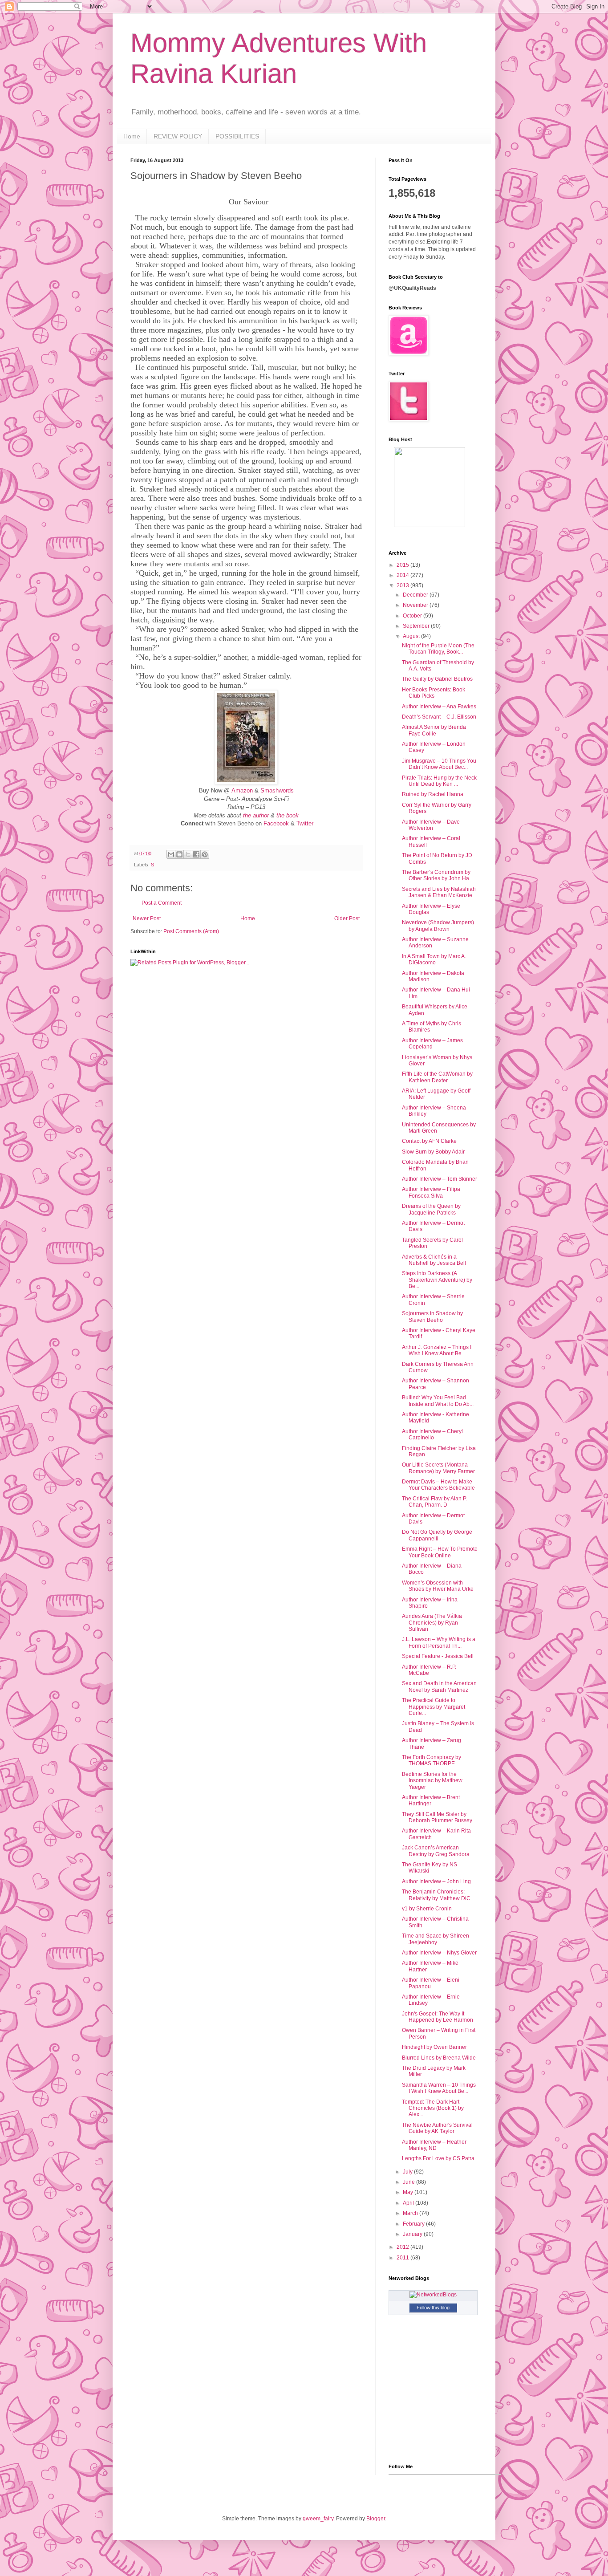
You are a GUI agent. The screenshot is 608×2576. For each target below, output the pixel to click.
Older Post (347, 918)
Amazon (242, 790)
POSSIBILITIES (237, 136)
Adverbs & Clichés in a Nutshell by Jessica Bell (434, 1260)
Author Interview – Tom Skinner (440, 1179)
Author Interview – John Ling (436, 1881)
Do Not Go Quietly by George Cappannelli (437, 1535)
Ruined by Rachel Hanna (433, 794)
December (416, 595)
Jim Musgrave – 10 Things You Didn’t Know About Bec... (439, 764)
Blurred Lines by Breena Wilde (439, 2058)
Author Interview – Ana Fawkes (439, 707)
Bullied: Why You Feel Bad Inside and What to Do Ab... (438, 1401)
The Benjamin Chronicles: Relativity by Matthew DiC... (438, 1895)
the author (256, 815)
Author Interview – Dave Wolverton (431, 825)
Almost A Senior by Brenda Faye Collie (434, 730)
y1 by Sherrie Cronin (427, 1909)
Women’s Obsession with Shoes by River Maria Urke (438, 1586)
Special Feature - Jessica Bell (438, 1656)
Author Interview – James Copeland (432, 1044)
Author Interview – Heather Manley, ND (434, 2145)
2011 (403, 2258)
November (416, 605)
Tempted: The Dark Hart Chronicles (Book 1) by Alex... (433, 2108)
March (411, 2213)
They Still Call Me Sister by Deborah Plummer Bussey (437, 1817)
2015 (403, 565)
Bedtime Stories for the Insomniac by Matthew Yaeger (432, 1781)
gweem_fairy (318, 2519)
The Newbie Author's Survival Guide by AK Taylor (437, 2128)
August (412, 636)
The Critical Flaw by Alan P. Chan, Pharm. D (434, 1502)
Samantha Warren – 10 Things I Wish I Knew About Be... (439, 2088)
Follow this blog (433, 2308)
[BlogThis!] (179, 854)
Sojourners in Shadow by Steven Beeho (432, 1316)
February (414, 2224)
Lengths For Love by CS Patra (438, 2158)
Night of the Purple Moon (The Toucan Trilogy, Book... (438, 649)
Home (132, 136)
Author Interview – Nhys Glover (439, 1953)
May (409, 2192)
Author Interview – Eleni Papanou (431, 1983)
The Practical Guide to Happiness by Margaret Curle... (434, 1707)
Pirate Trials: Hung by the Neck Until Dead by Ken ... (439, 781)
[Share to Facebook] (196, 854)
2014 (403, 575)
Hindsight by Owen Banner (434, 2047)
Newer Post (147, 918)
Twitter (305, 823)
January (413, 2234)
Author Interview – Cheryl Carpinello (432, 1434)
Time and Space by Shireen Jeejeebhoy (436, 1939)
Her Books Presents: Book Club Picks (434, 693)
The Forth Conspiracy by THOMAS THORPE (432, 1760)
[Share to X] (188, 854)
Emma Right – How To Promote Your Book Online (440, 1552)
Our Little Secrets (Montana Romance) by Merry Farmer (438, 1468)
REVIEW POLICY (178, 136)
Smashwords (277, 790)
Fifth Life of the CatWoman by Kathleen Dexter (437, 1077)
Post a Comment (162, 903)
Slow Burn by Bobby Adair (433, 1152)
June (409, 2182)
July (408, 2172)
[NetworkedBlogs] (433, 2295)
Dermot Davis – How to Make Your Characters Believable (438, 1485)
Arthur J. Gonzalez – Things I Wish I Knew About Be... (437, 1350)
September (417, 626)
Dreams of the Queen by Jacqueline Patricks (431, 1209)
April (409, 2203)
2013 (403, 585)
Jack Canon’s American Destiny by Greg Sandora (436, 1851)
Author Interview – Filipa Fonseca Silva (431, 1192)
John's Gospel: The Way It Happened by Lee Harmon (438, 2017)
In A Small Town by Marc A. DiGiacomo (434, 959)
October (413, 616)
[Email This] (171, 854)
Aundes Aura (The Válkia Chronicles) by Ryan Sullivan (432, 1623)
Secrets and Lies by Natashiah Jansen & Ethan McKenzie (439, 892)
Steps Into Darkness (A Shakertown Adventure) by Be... (437, 1280)
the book (288, 815)
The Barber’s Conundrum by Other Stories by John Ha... (438, 875)
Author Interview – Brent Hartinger (431, 1800)
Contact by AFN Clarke (429, 1141)
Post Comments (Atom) (191, 931)
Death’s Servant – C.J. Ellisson (439, 717)
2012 (403, 2247)
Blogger (376, 2519)
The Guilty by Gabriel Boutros (437, 679)
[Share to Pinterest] (205, 854)
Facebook (276, 823)
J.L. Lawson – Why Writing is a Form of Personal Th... (439, 1642)
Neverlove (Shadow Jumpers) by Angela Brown (438, 926)
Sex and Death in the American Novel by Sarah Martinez (439, 1686)
